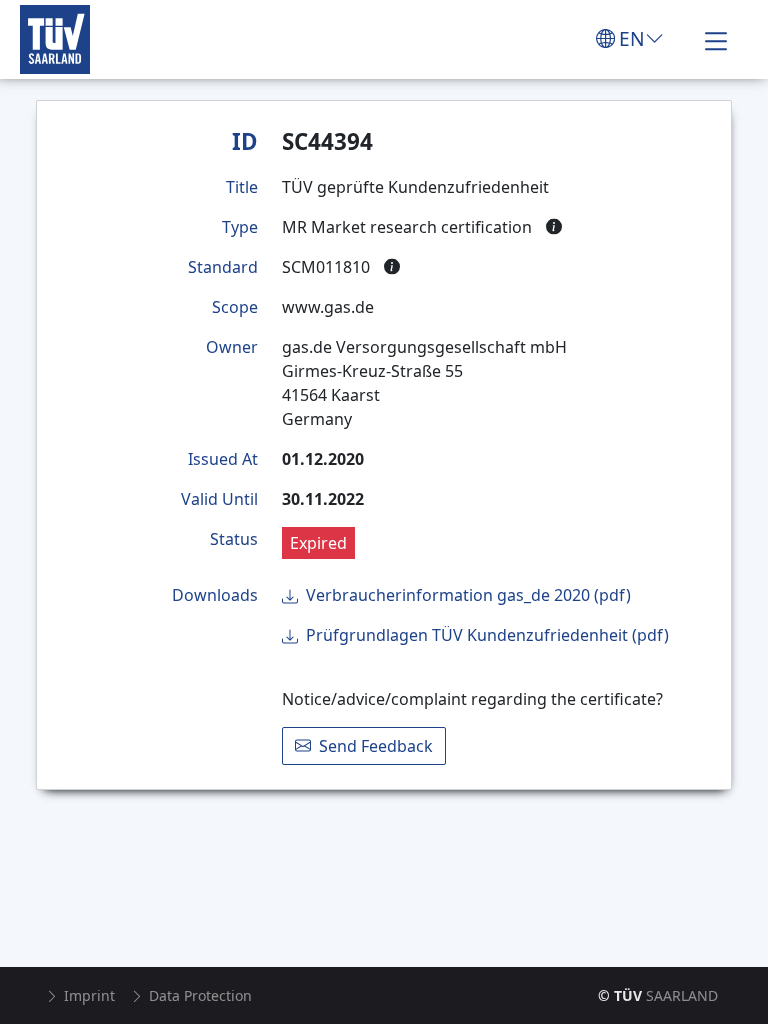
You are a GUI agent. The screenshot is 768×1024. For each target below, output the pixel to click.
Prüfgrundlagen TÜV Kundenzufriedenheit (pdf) (487, 635)
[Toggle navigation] (716, 39)
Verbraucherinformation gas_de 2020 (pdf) (468, 595)
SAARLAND (658, 995)
